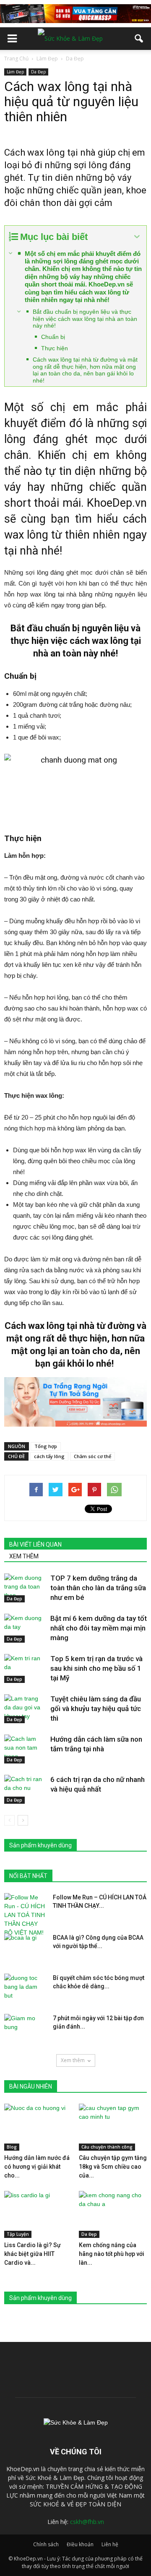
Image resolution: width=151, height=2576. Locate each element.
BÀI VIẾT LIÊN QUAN (35, 1545)
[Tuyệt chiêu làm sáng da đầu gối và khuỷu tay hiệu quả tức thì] (25, 1709)
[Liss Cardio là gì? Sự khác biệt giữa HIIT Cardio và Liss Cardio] (38, 2214)
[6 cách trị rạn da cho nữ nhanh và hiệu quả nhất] (25, 1789)
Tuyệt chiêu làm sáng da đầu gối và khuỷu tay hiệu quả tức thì (96, 1709)
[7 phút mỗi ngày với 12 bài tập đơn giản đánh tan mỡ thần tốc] (25, 2029)
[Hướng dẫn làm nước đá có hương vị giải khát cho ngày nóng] (38, 2127)
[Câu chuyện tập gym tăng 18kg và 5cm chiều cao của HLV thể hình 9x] (113, 2127)
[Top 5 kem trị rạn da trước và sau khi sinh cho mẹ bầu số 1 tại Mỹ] (25, 1668)
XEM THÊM (24, 1556)
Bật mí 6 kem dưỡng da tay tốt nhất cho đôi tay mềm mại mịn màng (99, 1628)
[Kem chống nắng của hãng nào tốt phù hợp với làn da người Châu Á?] (113, 2214)
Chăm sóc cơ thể (92, 1456)
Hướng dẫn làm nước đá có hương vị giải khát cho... (37, 2167)
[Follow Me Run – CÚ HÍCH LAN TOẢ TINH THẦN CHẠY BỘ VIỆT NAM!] (25, 1915)
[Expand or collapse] (137, 237)
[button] (139, 39)
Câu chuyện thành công (107, 2147)
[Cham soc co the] (75, 1402)
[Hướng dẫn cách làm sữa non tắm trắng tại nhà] (25, 1749)
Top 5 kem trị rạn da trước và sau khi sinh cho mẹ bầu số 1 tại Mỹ (96, 1668)
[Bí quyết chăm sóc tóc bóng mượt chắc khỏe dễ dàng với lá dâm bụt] (25, 1988)
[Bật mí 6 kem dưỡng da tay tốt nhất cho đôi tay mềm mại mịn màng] (25, 1628)
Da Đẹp (38, 72)
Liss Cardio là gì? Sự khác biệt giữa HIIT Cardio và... (33, 2254)
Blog (12, 2147)
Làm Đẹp (15, 72)
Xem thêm (73, 2060)
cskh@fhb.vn (87, 2522)
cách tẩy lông (49, 1456)
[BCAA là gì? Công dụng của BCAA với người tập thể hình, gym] (25, 1948)
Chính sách (46, 2544)
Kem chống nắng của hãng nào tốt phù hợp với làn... (112, 2254)
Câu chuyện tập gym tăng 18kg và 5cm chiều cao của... (113, 2167)
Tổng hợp (46, 1446)
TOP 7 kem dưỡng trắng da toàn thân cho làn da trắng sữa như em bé (98, 1588)
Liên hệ (110, 2544)
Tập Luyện (18, 2234)
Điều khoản (80, 2544)
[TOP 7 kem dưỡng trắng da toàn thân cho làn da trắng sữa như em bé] (25, 1588)
